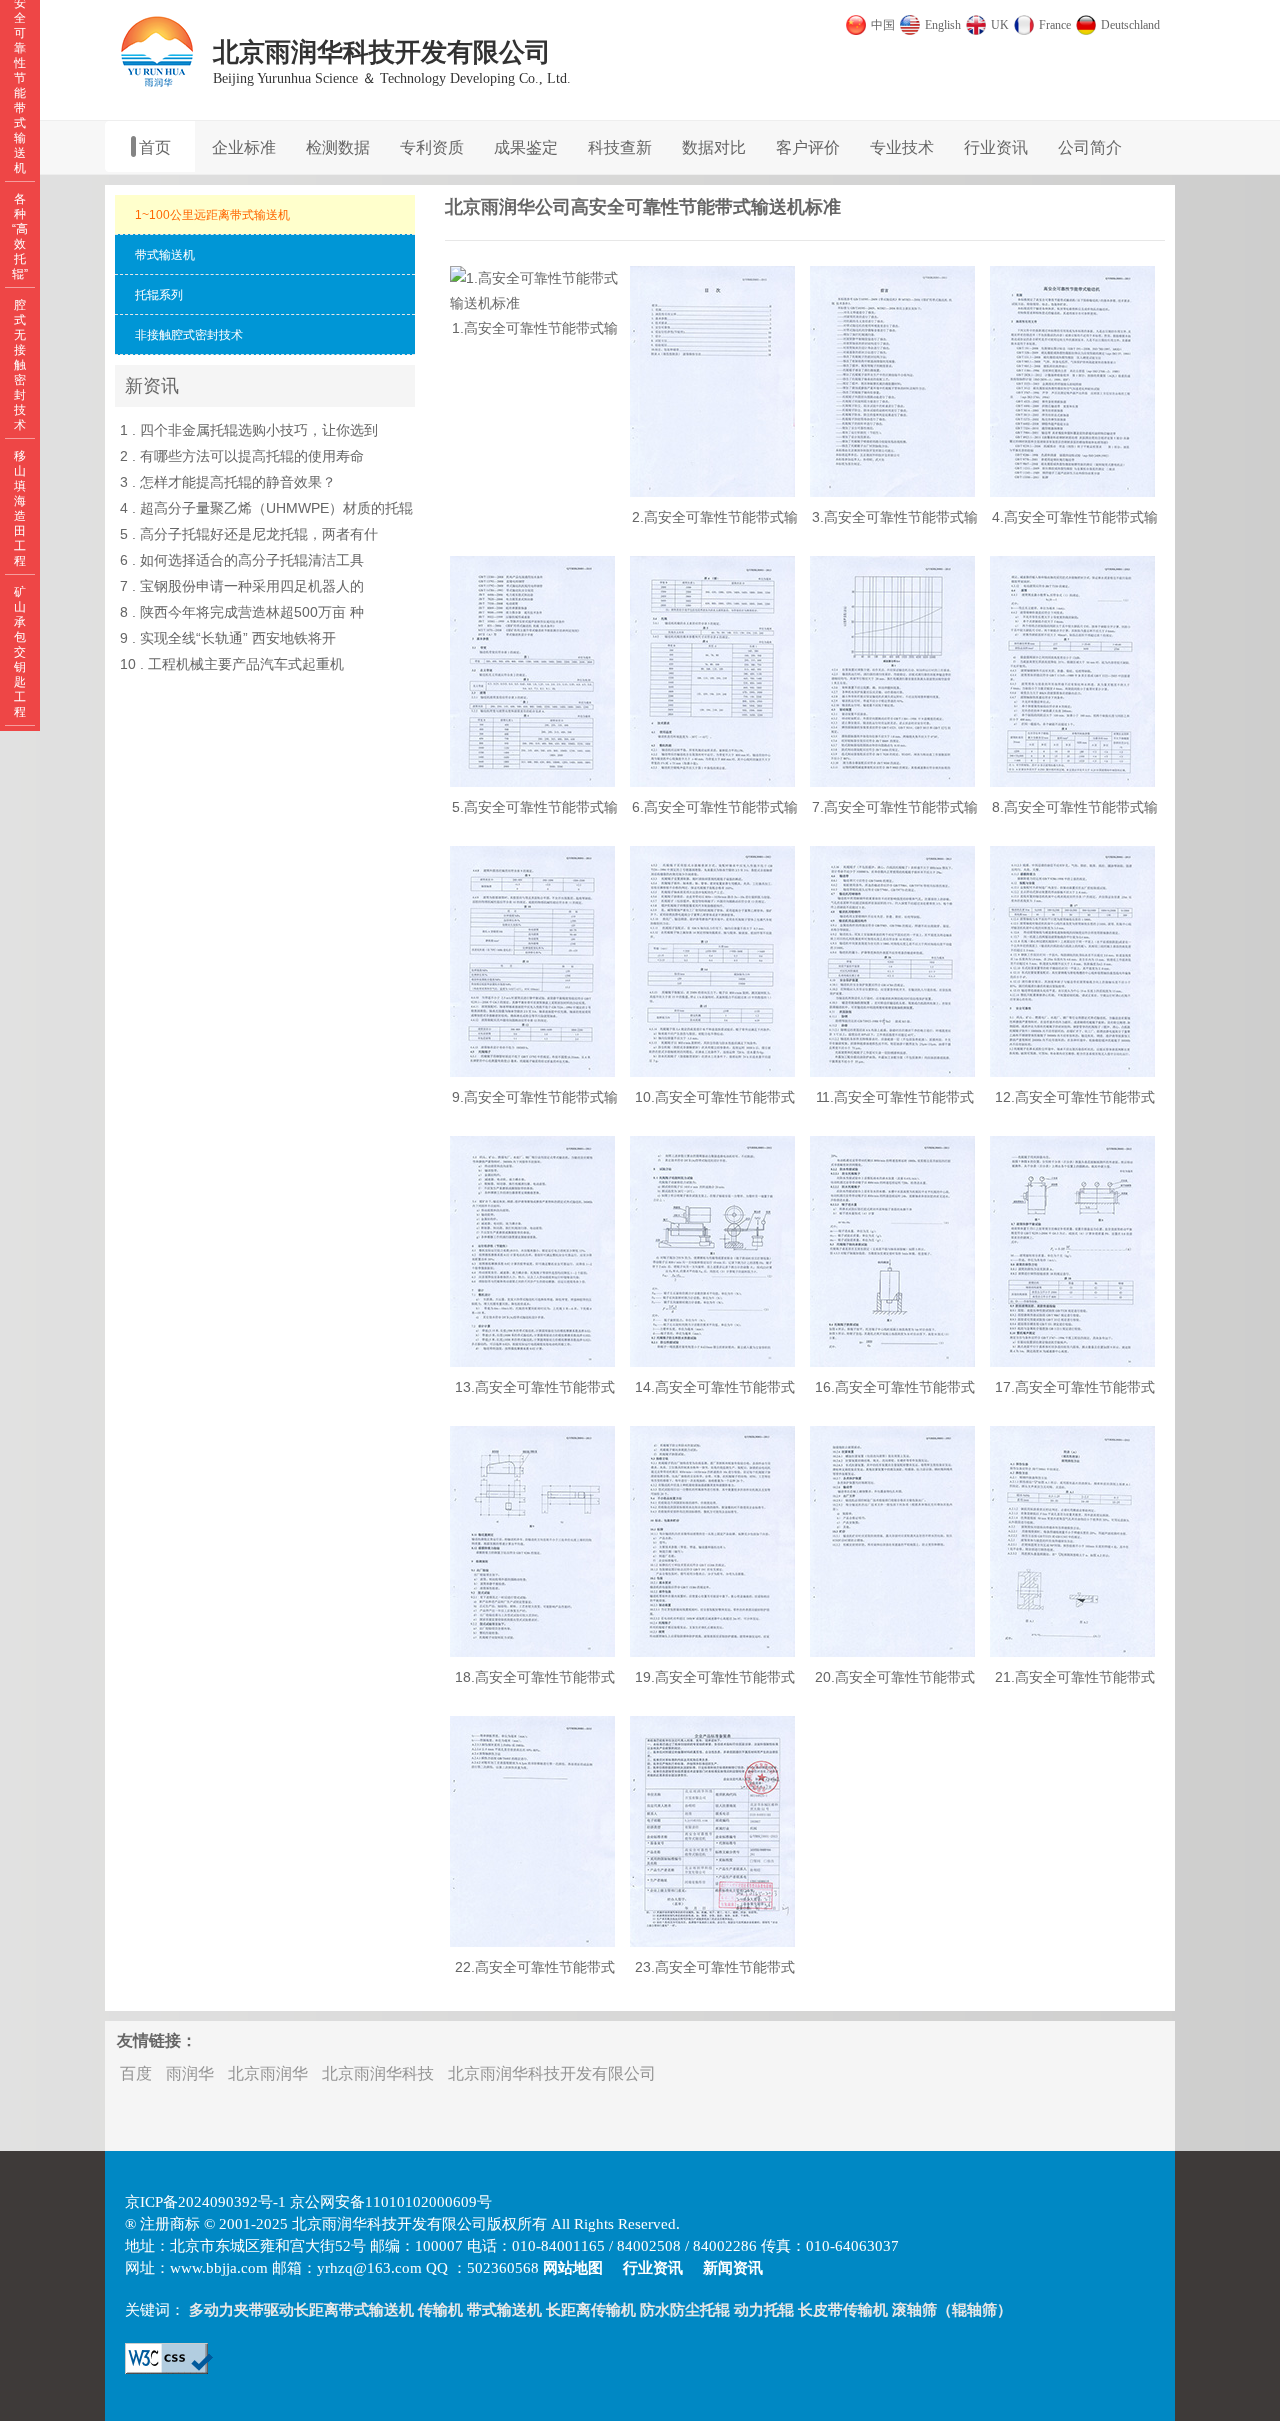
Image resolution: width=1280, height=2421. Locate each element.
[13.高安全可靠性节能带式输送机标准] (532, 1362)
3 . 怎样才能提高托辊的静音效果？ (228, 482)
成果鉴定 (526, 147)
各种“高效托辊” (20, 236)
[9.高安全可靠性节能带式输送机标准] (532, 1072)
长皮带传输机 (843, 2310)
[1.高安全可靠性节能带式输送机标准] (535, 303)
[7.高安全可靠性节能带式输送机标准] (892, 782)
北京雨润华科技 (378, 2073)
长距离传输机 (591, 2310)
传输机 (440, 2310)
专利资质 (432, 147)
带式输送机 (504, 2310)
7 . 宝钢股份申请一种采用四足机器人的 (242, 586)
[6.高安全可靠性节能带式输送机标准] (712, 782)
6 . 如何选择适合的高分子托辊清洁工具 (242, 560)
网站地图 (573, 2268)
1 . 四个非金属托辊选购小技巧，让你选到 (249, 430)
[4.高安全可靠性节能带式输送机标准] (1072, 492)
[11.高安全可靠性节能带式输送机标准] (892, 1072)
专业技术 (902, 147)
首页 (155, 147)
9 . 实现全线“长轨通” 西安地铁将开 (228, 638)
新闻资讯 (733, 2268)
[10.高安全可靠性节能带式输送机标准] (712, 1072)
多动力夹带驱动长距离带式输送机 (301, 2310)
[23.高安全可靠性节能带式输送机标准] (712, 1942)
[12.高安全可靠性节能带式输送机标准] (1072, 1072)
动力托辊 (764, 2310)
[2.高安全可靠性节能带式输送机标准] (712, 492)
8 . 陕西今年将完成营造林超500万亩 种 (242, 612)
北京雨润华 (268, 2073)
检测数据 (338, 147)
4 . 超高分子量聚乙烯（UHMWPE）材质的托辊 (266, 508)
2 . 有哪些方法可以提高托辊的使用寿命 (242, 456)
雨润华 (190, 2073)
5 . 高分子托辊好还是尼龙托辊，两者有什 (249, 534)
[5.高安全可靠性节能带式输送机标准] (532, 782)
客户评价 (808, 147)
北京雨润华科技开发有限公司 (552, 2073)
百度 (136, 2073)
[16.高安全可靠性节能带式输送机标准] (892, 1362)
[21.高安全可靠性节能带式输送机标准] (1072, 1652)
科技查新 (620, 147)
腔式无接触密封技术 (20, 365)
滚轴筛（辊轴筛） (952, 2310)
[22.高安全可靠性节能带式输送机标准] (532, 1942)
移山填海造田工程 (20, 508)
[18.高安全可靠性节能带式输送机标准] (532, 1652)
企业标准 (244, 147)
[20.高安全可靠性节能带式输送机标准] (892, 1652)
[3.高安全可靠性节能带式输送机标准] (892, 492)
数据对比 (714, 147)
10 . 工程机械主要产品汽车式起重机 (232, 664)
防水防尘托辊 (685, 2310)
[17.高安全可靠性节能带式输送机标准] (1072, 1362)
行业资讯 (996, 147)
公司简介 (1090, 147)
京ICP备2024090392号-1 (205, 2202)
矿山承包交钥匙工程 (20, 652)
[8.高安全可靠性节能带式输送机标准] (1072, 782)
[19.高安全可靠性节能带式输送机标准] (712, 1652)
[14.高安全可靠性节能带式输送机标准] (712, 1362)
